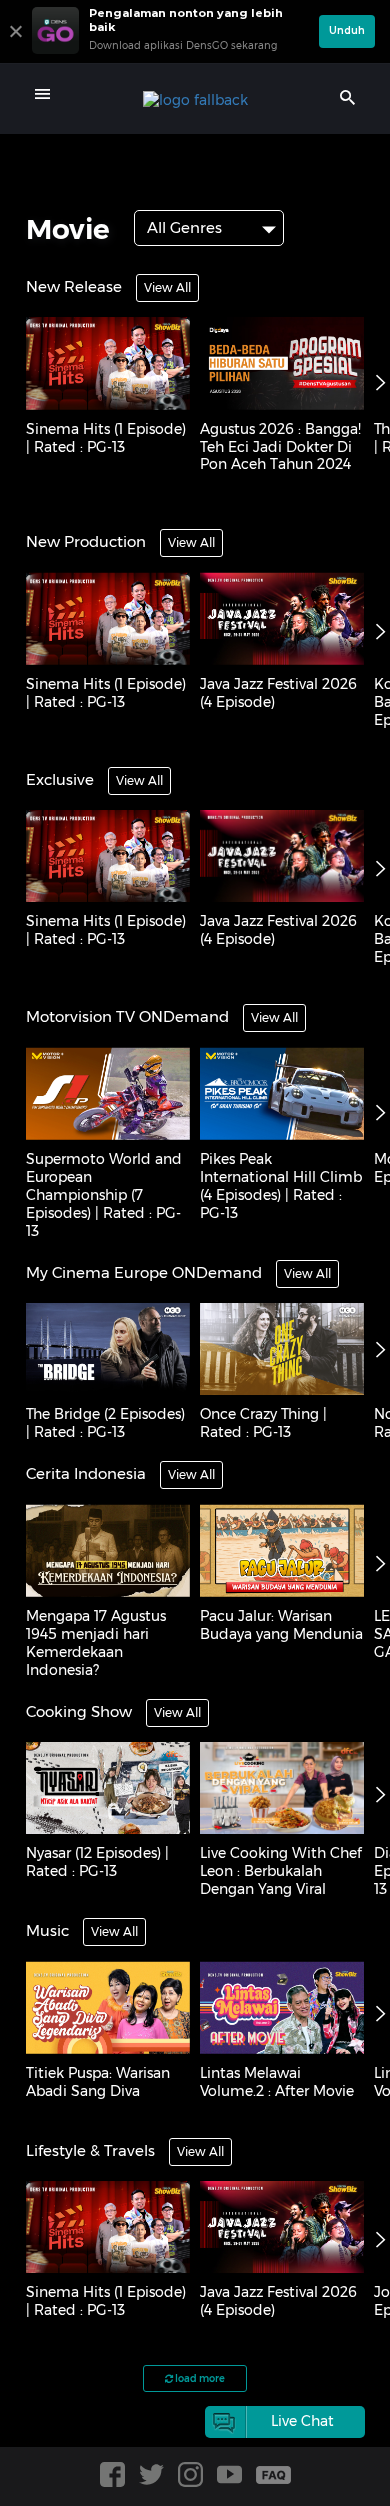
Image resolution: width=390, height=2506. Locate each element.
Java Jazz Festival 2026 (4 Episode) (278, 693)
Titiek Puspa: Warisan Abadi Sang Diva (98, 2082)
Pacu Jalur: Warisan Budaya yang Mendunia (281, 1625)
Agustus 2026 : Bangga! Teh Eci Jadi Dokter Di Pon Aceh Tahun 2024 (280, 447)
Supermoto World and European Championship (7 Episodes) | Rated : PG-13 (104, 1195)
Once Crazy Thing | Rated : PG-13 (263, 1423)
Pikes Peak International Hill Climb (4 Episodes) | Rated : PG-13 (281, 1186)
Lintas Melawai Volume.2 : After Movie (277, 2082)
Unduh (347, 30)
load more (199, 2378)
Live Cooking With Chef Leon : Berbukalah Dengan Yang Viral (281, 1871)
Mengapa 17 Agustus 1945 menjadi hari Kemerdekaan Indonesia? (96, 1643)
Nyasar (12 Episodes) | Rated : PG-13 (97, 1862)
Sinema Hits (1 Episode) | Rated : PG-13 (106, 438)
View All (167, 287)
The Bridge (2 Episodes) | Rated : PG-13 (105, 1423)
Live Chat (302, 2421)
